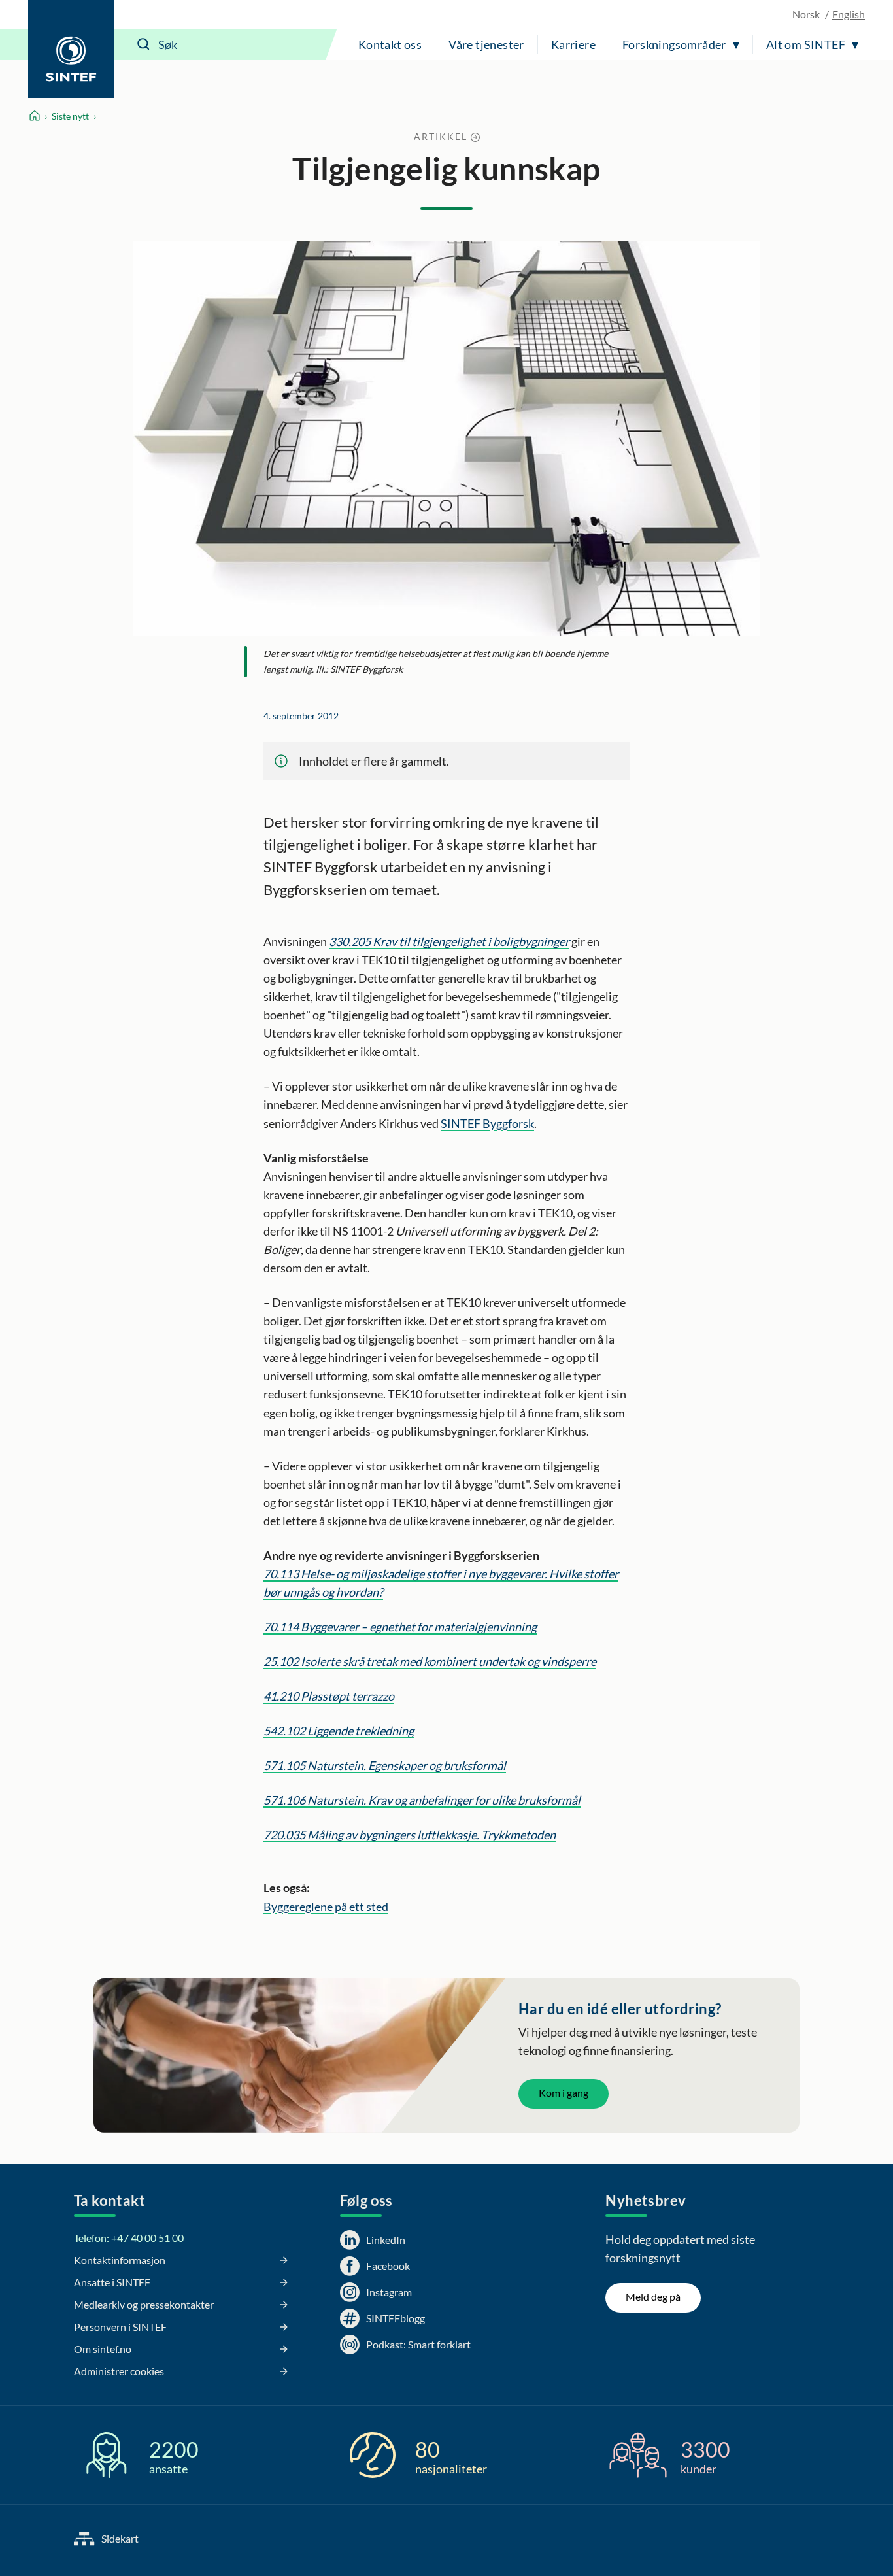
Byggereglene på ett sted (326, 1907)
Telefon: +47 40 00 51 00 (129, 2238)
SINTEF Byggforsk (487, 1123)
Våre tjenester (486, 44)
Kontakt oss (390, 44)
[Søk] (144, 44)
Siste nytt (70, 116)
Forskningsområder (674, 44)
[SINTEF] (71, 49)
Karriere (573, 44)
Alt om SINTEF (806, 44)
